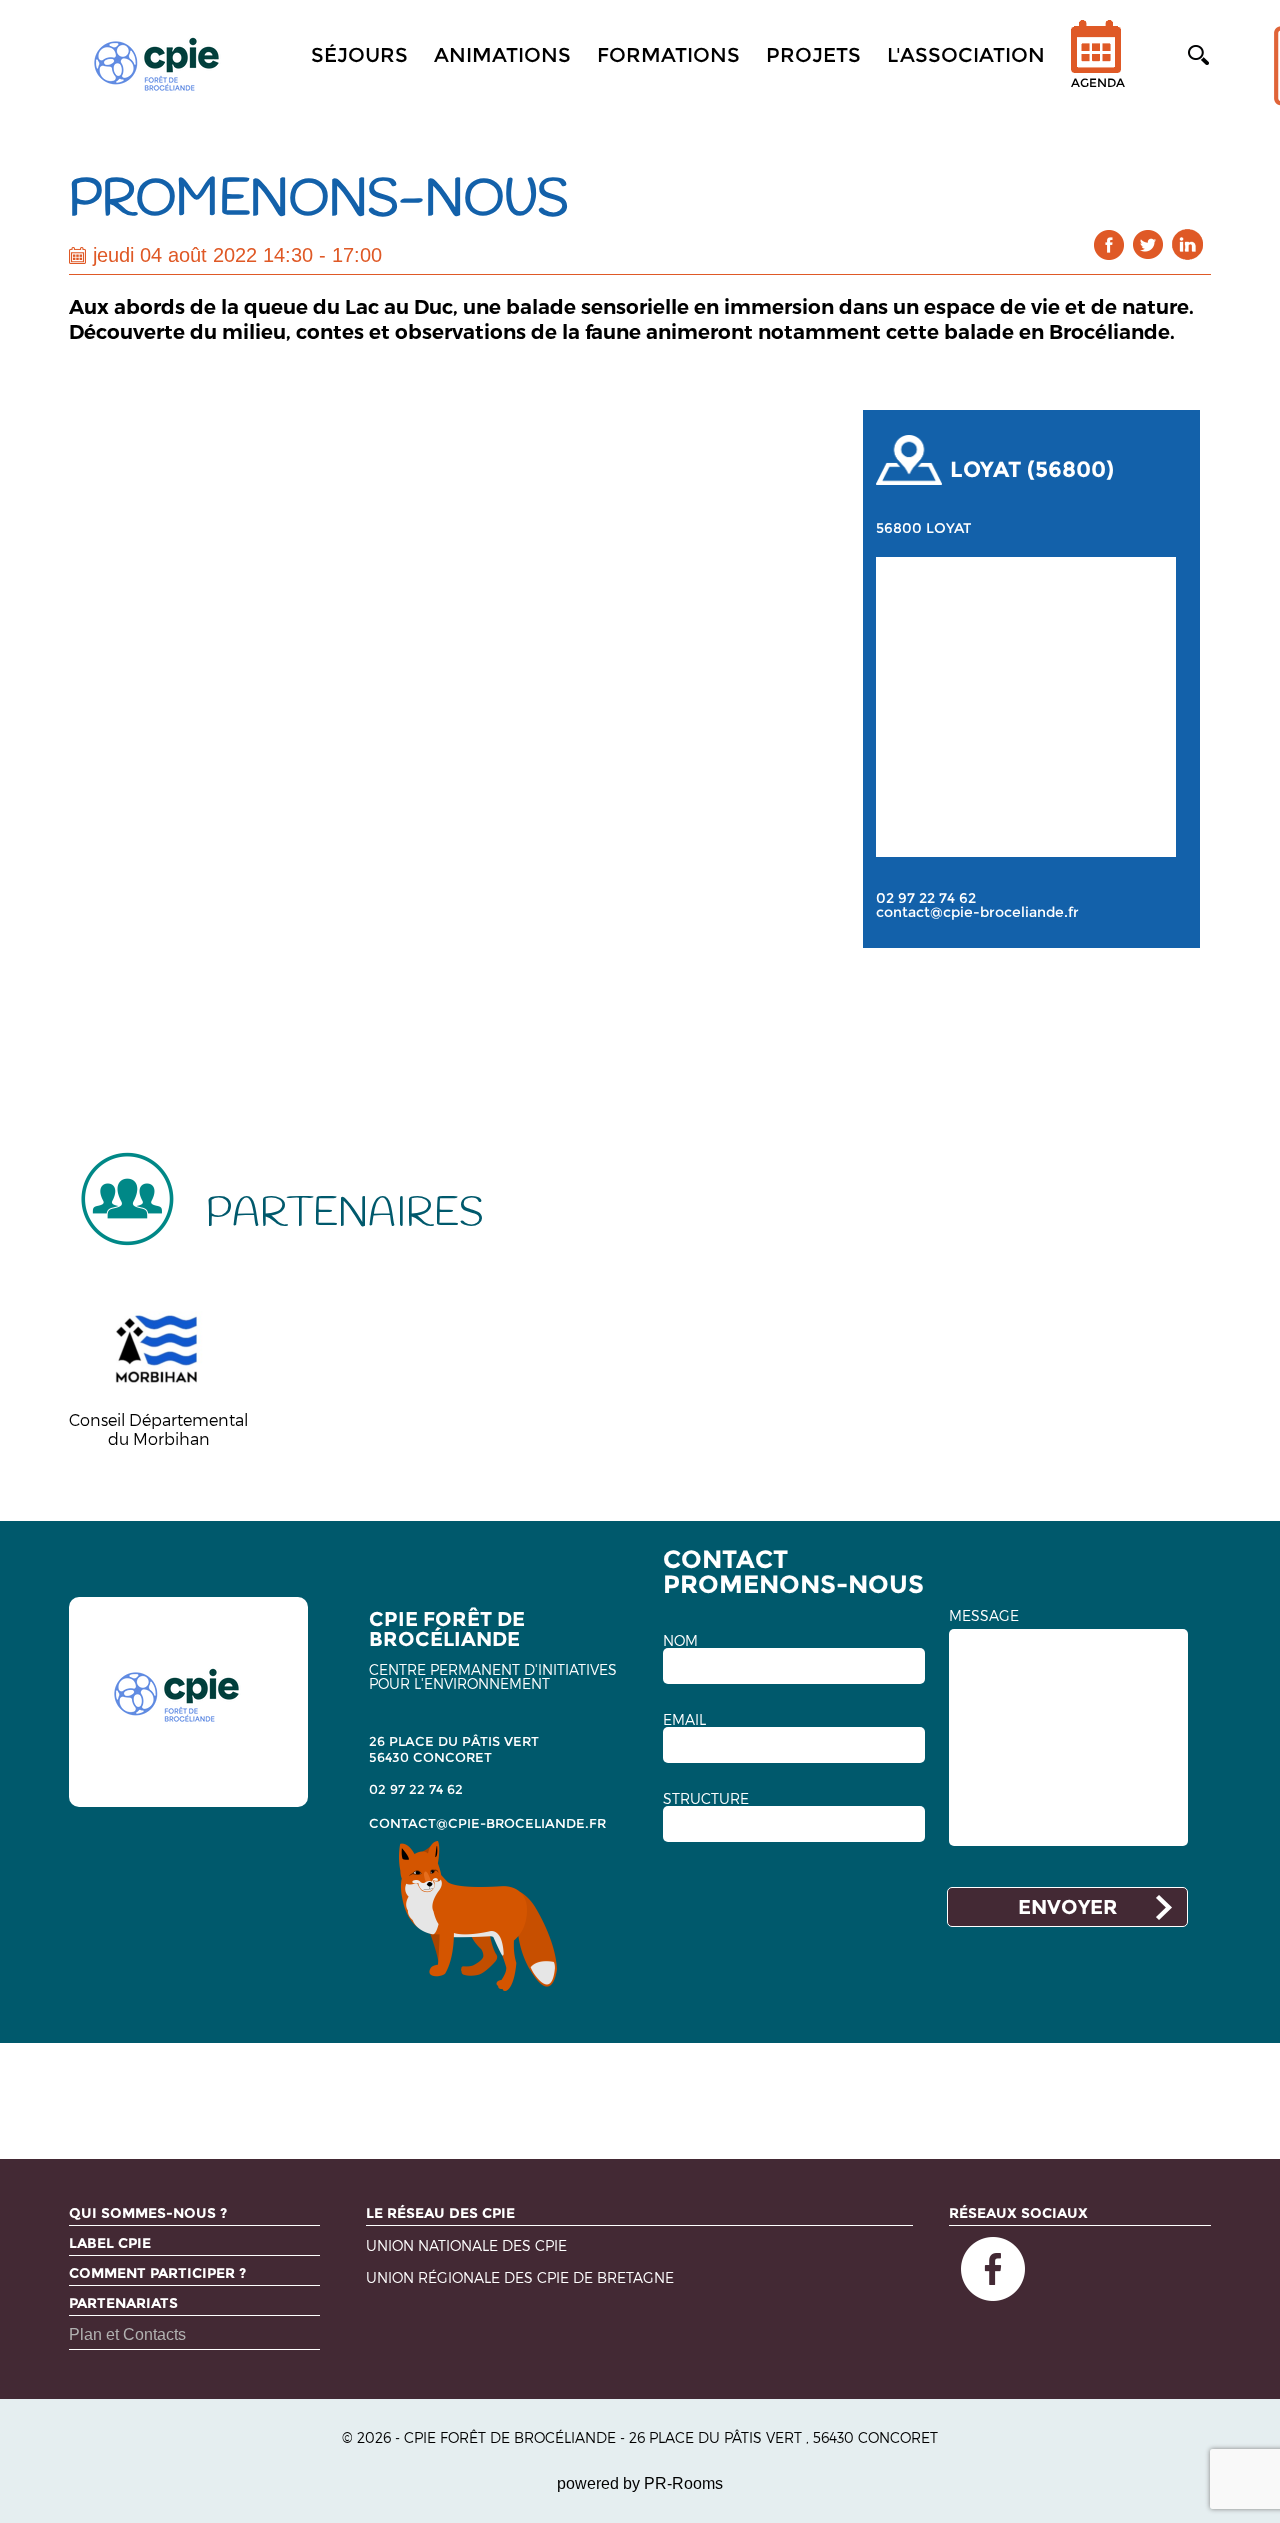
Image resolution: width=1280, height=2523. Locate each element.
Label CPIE (110, 2243)
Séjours (359, 55)
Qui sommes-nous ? (148, 2213)
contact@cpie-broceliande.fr (977, 912)
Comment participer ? (157, 2273)
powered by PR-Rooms (640, 2483)
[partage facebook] (1109, 244)
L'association (966, 55)
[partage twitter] (1148, 244)
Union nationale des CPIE (466, 2246)
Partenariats (123, 2303)
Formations (668, 55)
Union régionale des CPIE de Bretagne (520, 2278)
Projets (813, 55)
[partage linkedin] (1187, 244)
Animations (502, 55)
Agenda (1098, 82)
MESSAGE (984, 1616)
